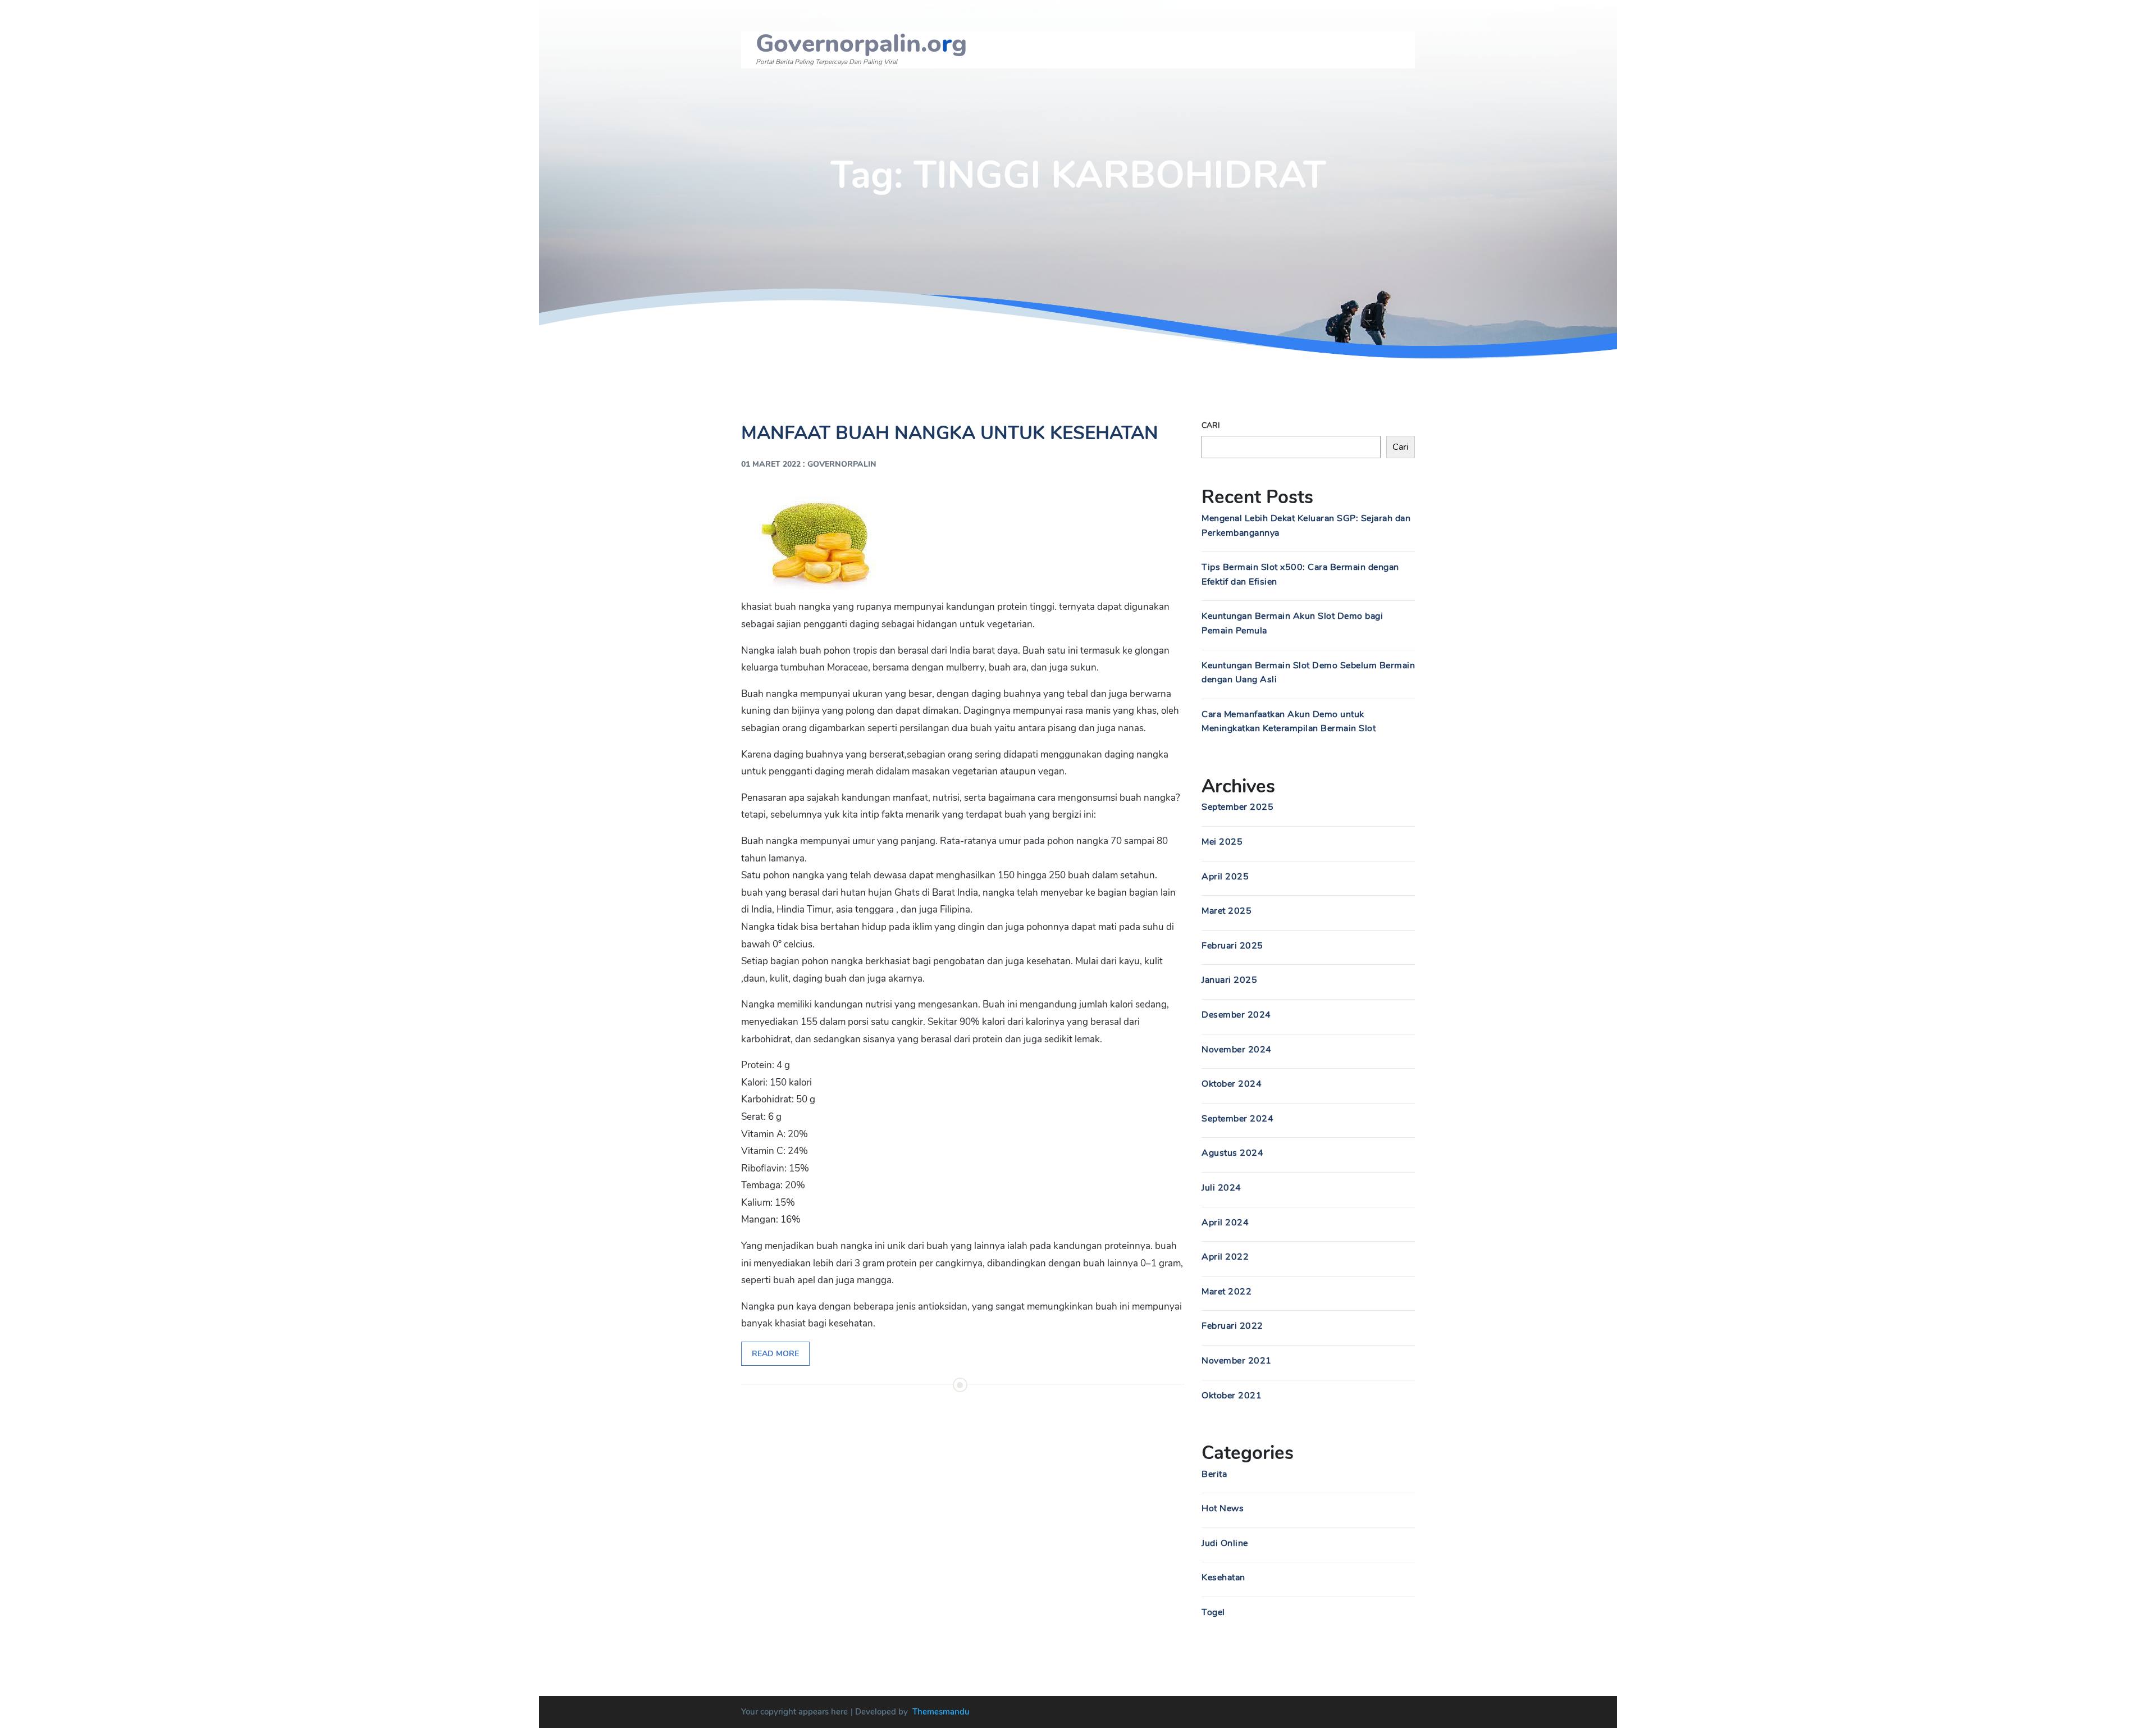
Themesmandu (941, 1712)
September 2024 (1237, 1119)
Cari (1211, 425)
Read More (775, 1354)
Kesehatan (1223, 1577)
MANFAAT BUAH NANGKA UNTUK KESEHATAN (950, 433)
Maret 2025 (1227, 911)
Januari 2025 (1229, 980)
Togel (1213, 1612)
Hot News (1223, 1508)
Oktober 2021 (1232, 1396)
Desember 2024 (1236, 1015)
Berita (1214, 1474)
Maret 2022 (1227, 1292)
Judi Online (1225, 1543)
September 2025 (1237, 807)
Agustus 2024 (1232, 1153)
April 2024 (1225, 1223)
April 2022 (1225, 1257)
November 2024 (1237, 1050)
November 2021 (1237, 1361)
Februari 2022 (1232, 1326)
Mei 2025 (1222, 842)
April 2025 (1225, 877)
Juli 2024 (1221, 1188)
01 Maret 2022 (771, 464)
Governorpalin (842, 464)
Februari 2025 (1232, 946)
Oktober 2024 (1232, 1084)
